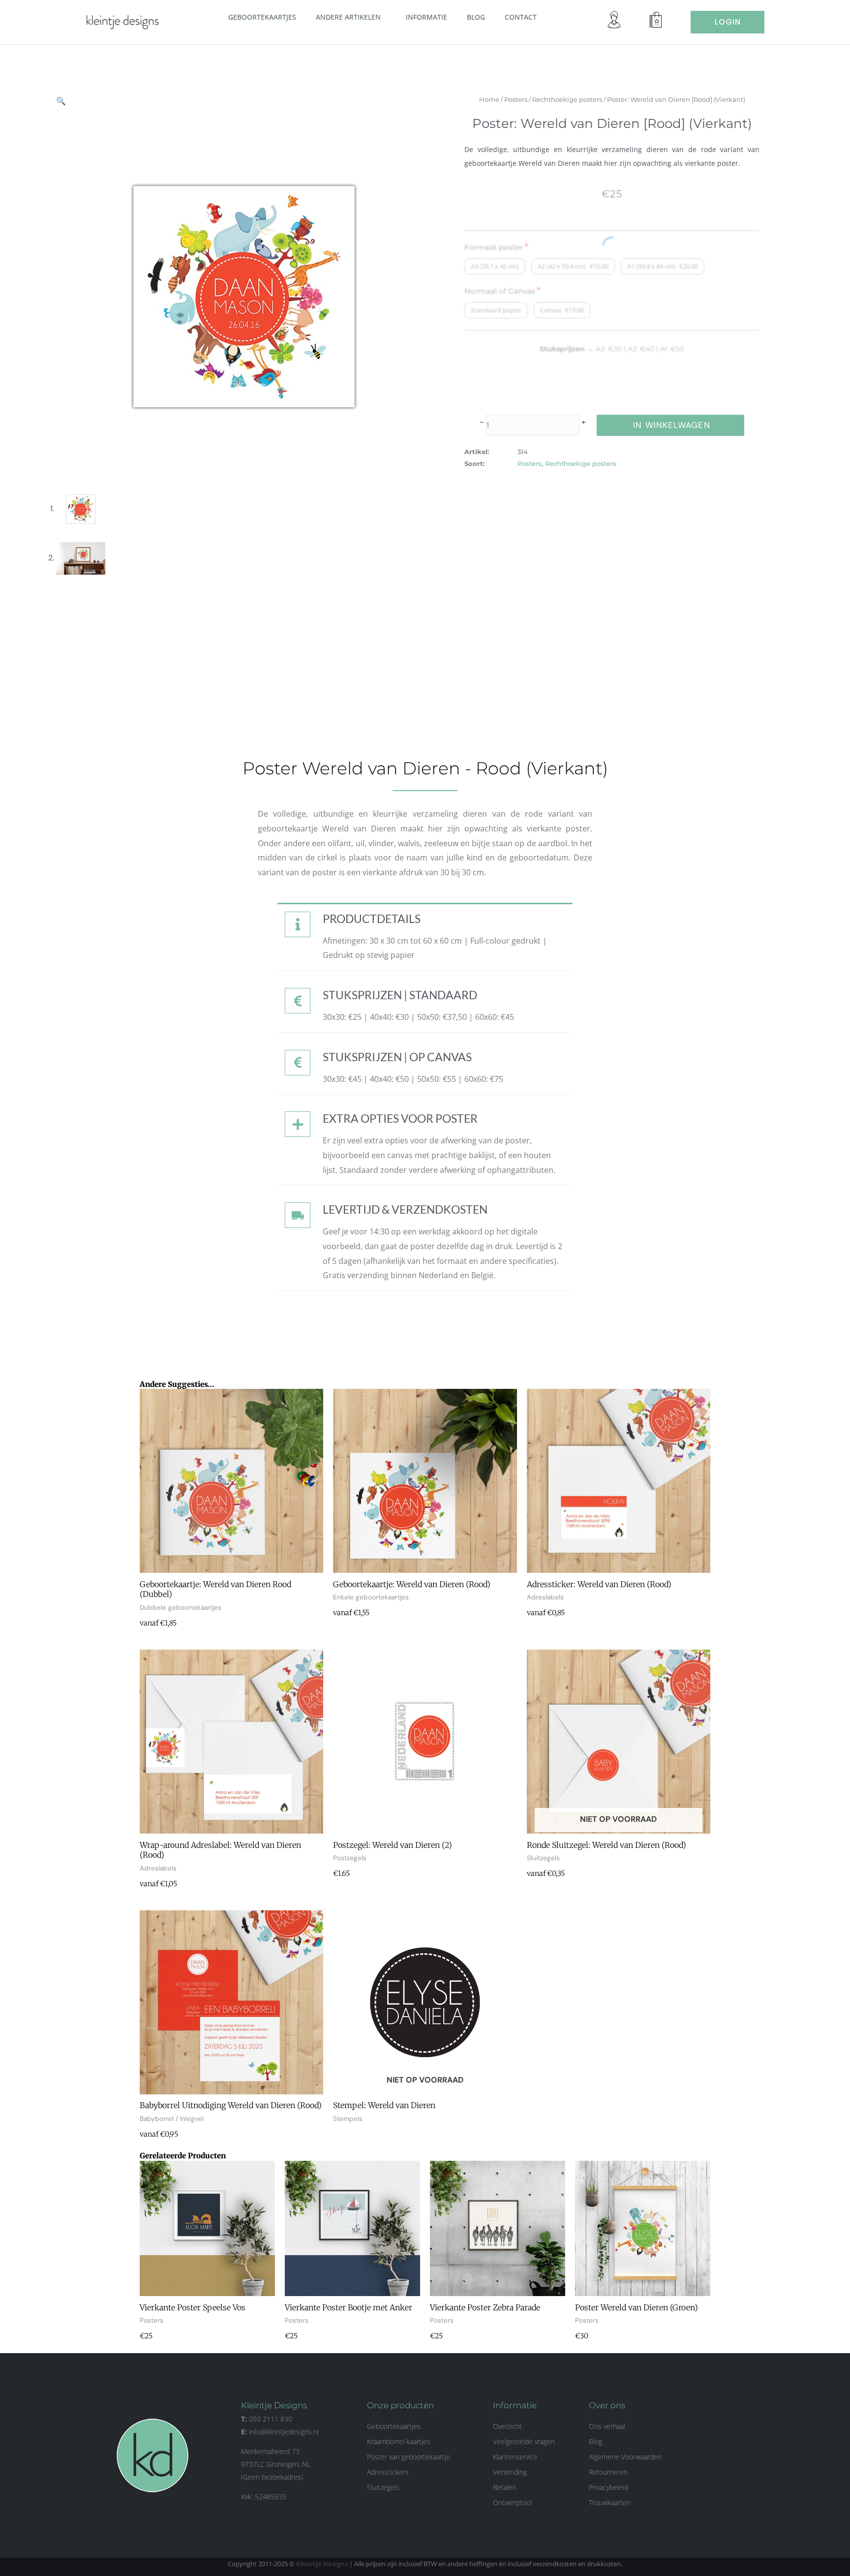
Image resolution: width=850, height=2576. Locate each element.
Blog (476, 17)
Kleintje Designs (322, 2564)
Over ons (607, 2405)
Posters (516, 99)
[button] (385, 17)
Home (489, 99)
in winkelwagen (671, 425)
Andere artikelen (348, 17)
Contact (521, 17)
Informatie (426, 17)
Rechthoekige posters (567, 99)
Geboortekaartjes (262, 17)
